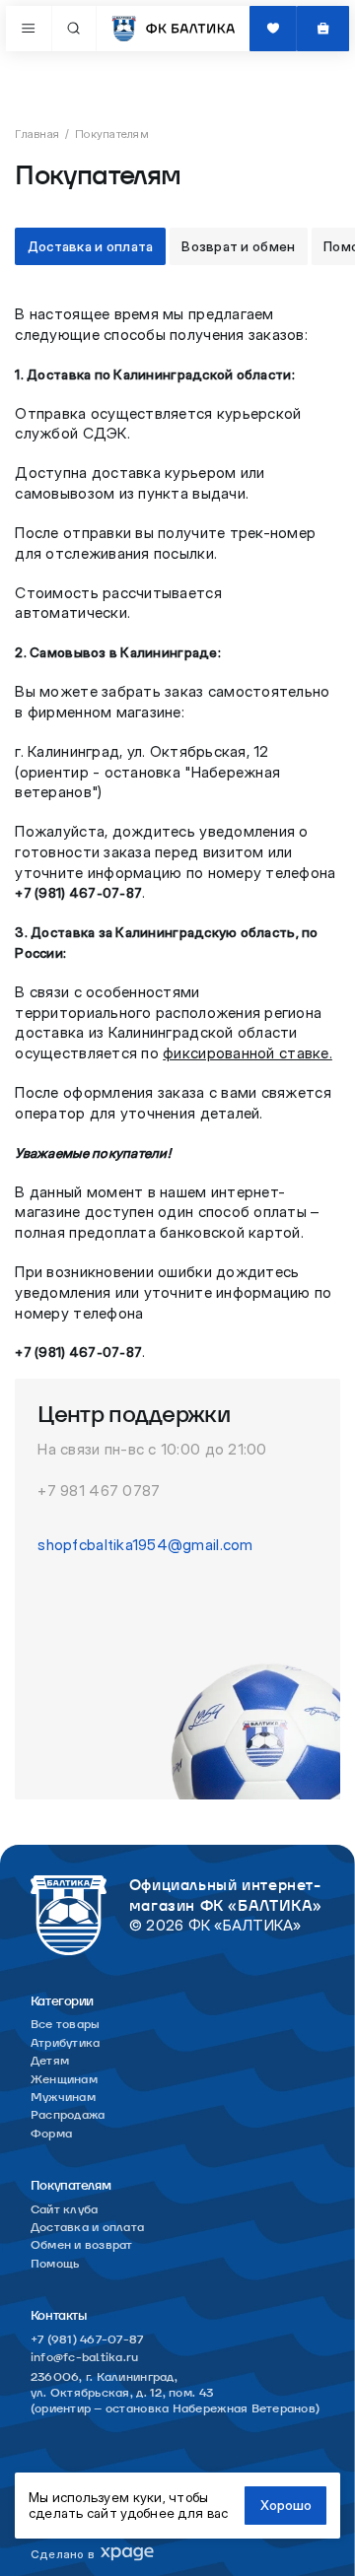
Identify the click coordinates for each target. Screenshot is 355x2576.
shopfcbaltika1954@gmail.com (145, 1545)
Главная (37, 134)
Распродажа (68, 2115)
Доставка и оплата (91, 246)
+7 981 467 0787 (99, 1491)
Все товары (66, 2025)
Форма (51, 2134)
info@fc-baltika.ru (85, 2358)
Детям (50, 2061)
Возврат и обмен (238, 246)
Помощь (55, 2264)
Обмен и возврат (82, 2245)
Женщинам (64, 2080)
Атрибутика (66, 2043)
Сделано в (63, 2554)
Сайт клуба (65, 2210)
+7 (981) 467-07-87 (87, 2340)
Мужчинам (63, 2098)
